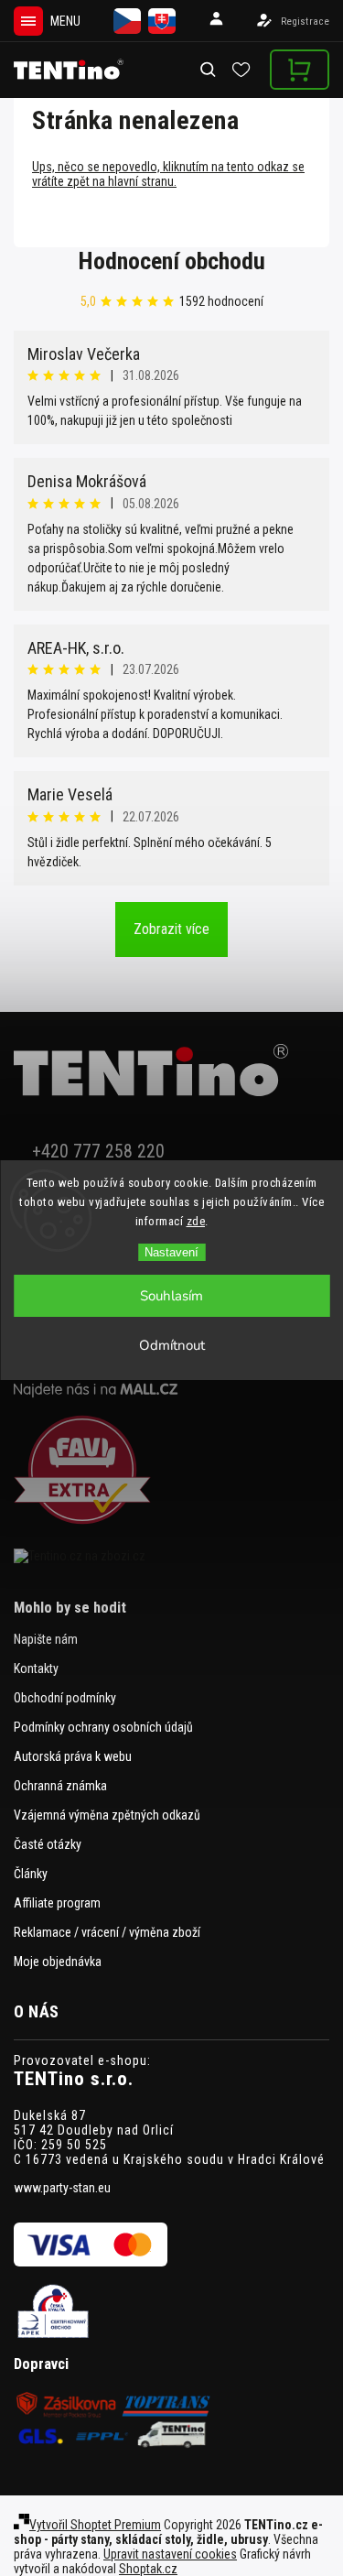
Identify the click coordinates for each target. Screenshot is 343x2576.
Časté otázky (48, 1844)
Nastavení (171, 1252)
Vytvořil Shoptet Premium (95, 2525)
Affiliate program (57, 1903)
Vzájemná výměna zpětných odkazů (107, 1815)
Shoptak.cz (148, 2569)
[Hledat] (209, 70)
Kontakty (36, 1668)
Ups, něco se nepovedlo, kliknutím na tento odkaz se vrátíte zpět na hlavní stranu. (168, 174)
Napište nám (46, 1639)
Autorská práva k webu (73, 1756)
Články (31, 1874)
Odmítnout (172, 1345)
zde (196, 1221)
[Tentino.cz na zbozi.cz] (171, 1556)
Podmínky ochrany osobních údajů (103, 1727)
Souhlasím (171, 1296)
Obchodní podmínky (65, 1698)
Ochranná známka (60, 1786)
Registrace (305, 22)
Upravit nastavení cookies (170, 2554)
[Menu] (28, 21)
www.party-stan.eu (62, 2188)
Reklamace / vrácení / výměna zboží (107, 1932)
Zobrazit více (171, 929)
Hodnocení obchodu (172, 261)
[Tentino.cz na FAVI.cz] (171, 1471)
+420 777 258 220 (98, 1152)
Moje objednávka (58, 1962)
